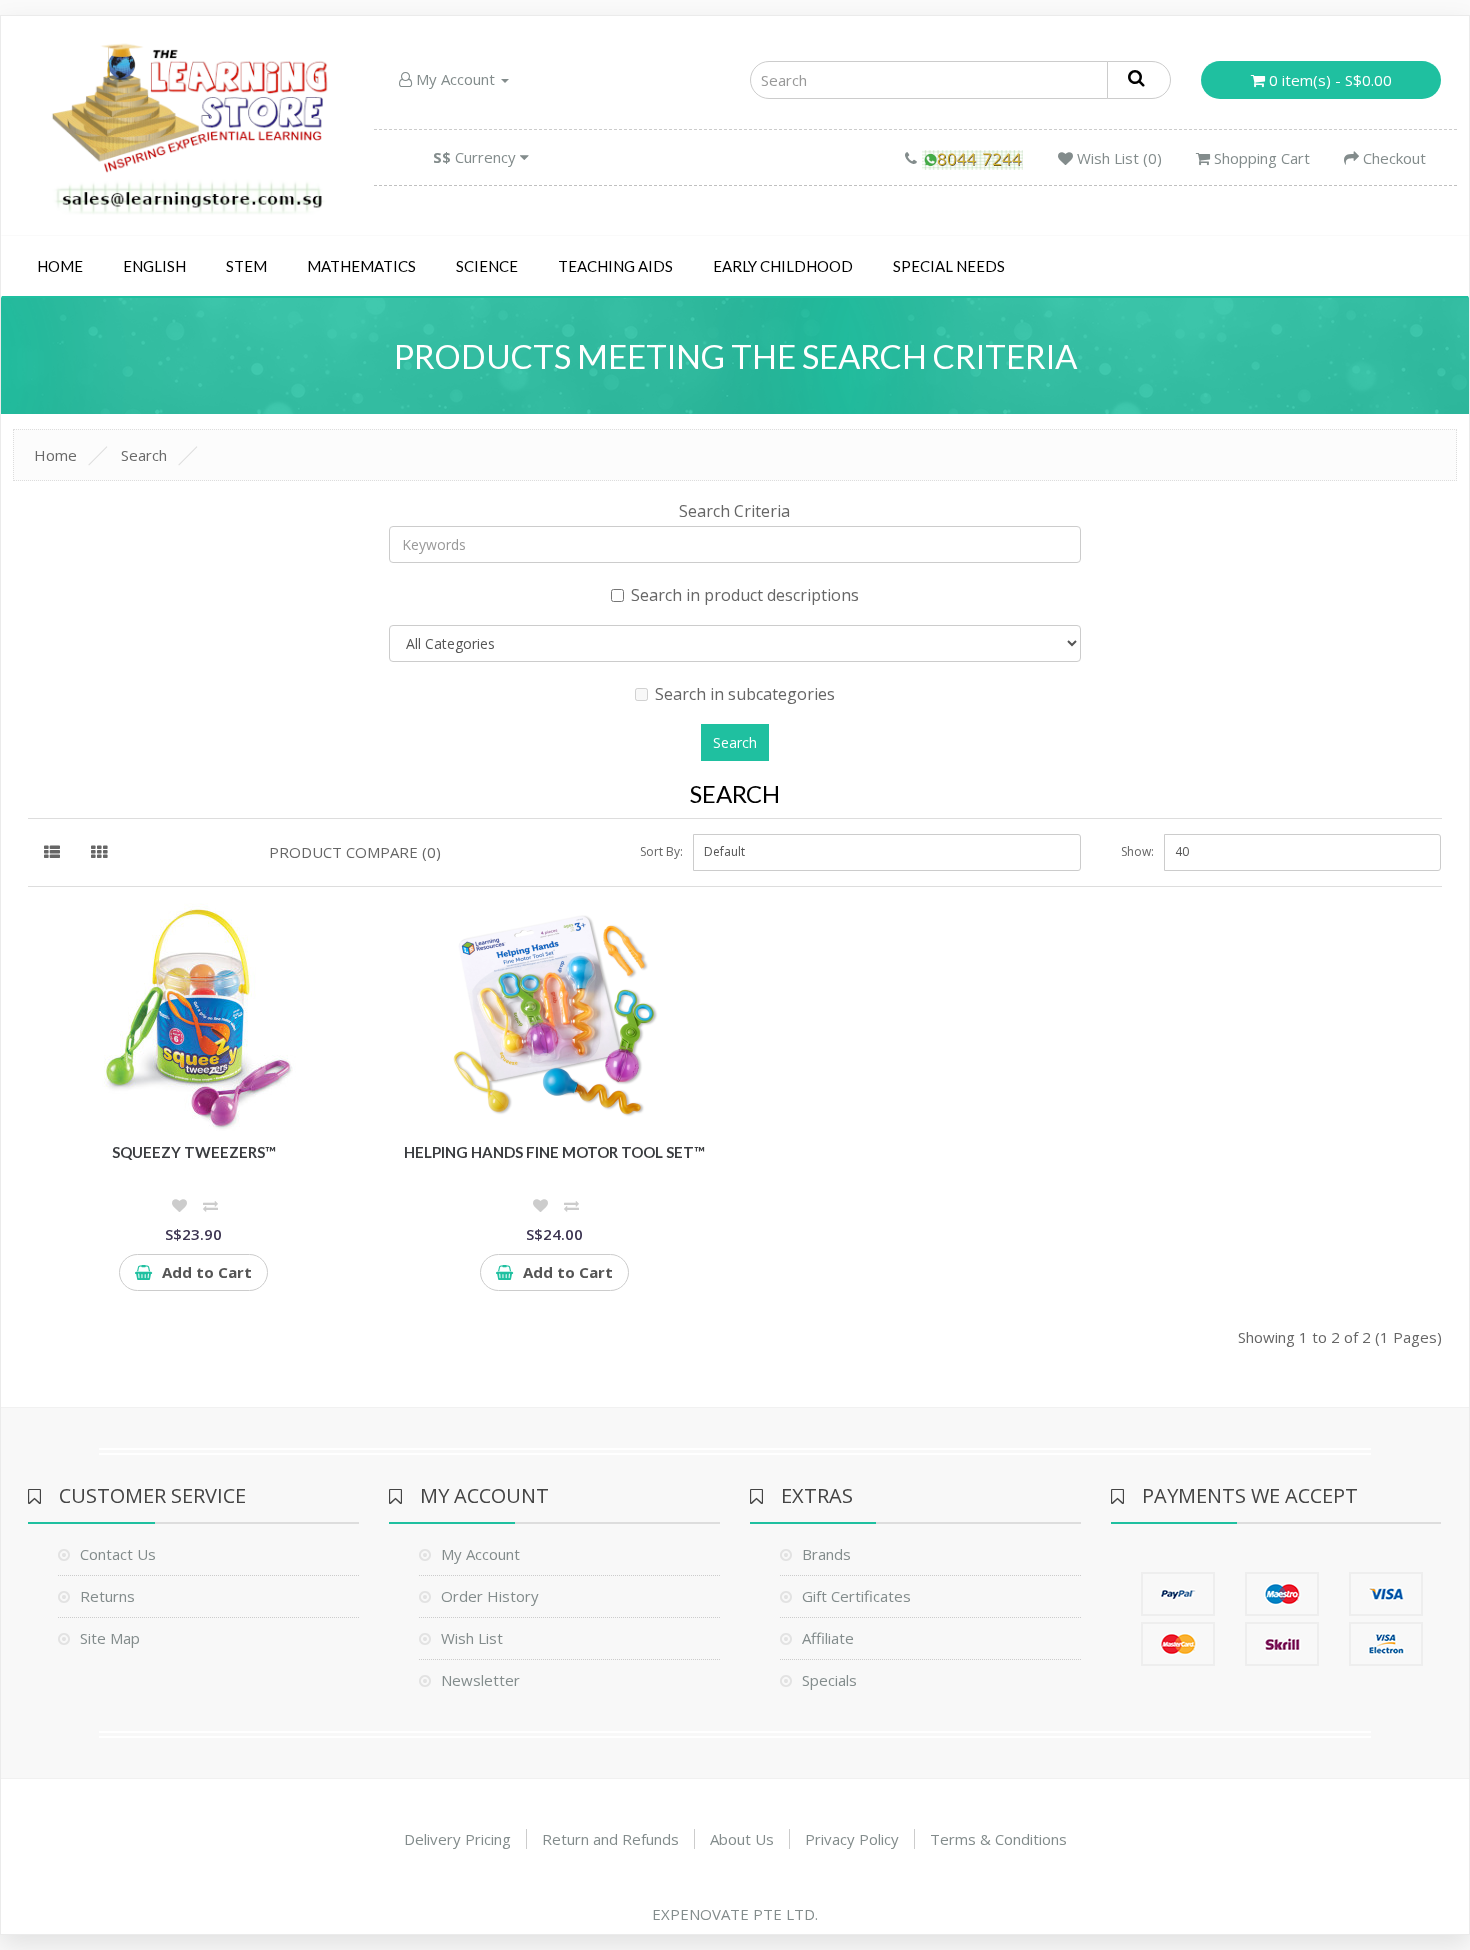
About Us (742, 1839)
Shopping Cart (1260, 158)
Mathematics (361, 266)
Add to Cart (207, 1272)
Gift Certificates (856, 1596)
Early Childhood (783, 266)
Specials (829, 1680)
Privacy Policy (852, 1839)
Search (144, 455)
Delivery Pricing (457, 1839)
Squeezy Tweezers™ (194, 1152)
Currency (476, 157)
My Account (455, 79)
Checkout (1392, 158)
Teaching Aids (615, 266)
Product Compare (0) (355, 852)
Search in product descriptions (745, 595)
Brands (826, 1554)
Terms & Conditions (998, 1839)
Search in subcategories (745, 694)
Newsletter (480, 1680)
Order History (490, 1596)
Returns (107, 1596)
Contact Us (118, 1554)
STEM (246, 266)
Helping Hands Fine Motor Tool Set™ (554, 1152)
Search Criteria (734, 511)
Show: (1137, 851)
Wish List (472, 1638)
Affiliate (828, 1638)
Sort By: (661, 851)
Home (60, 266)
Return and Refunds (610, 1839)
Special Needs (949, 266)
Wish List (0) (1117, 158)
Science (487, 266)
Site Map (110, 1638)
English (154, 266)
